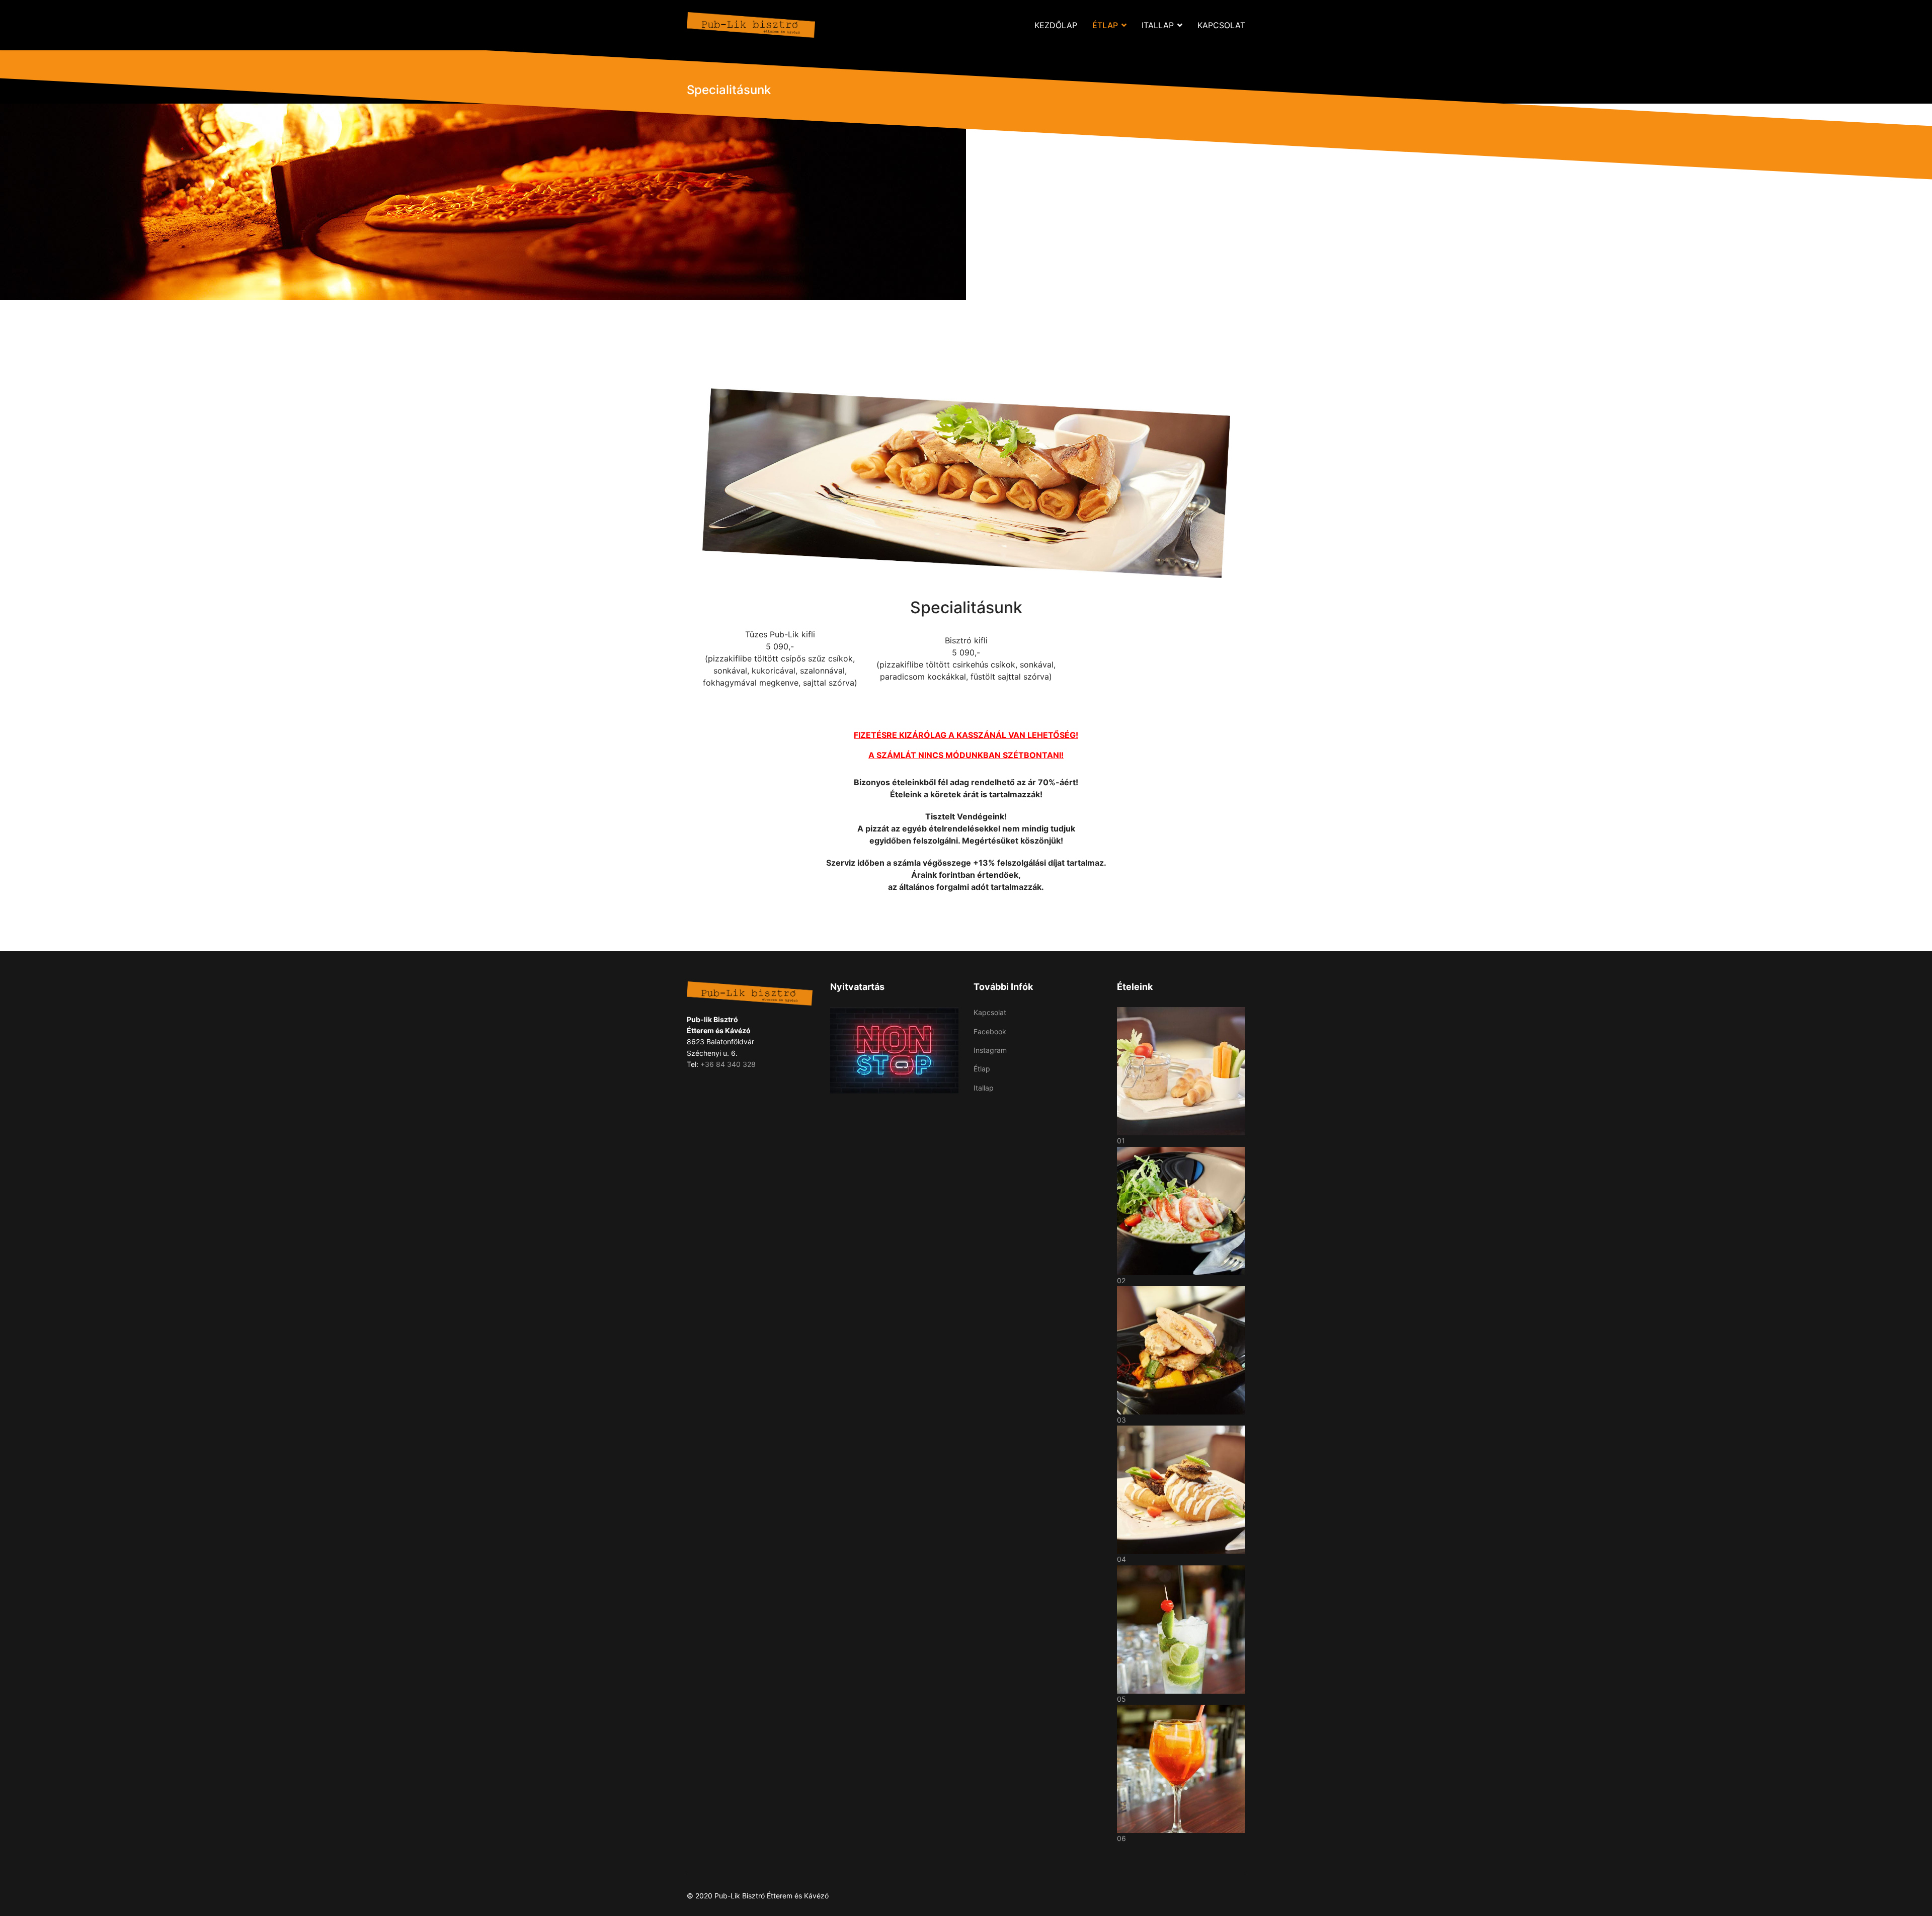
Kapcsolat (1221, 25)
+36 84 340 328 (728, 1064)
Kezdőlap (1056, 25)
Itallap (1158, 25)
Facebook (990, 1031)
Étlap (1105, 25)
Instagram (990, 1050)
